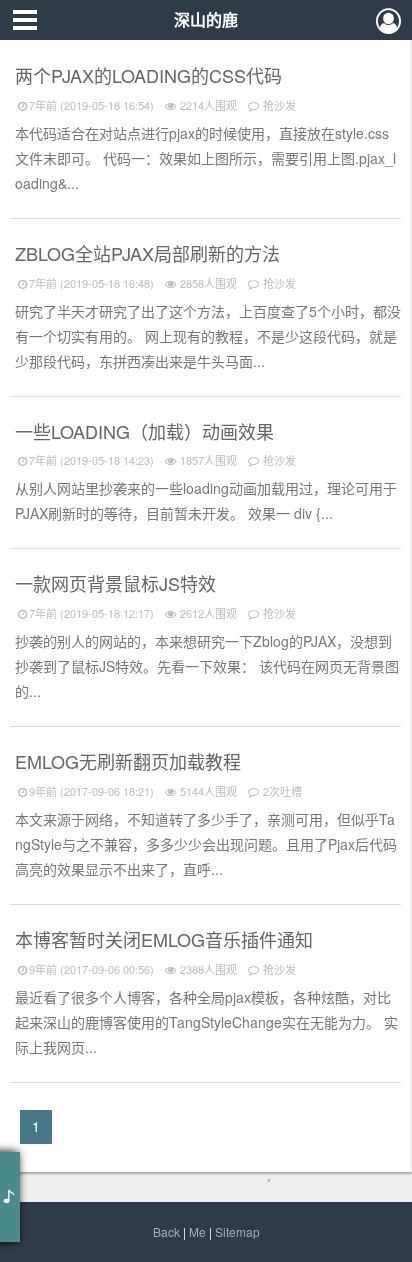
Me (197, 1231)
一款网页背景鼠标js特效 (118, 583)
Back (166, 1231)
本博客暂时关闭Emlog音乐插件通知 (166, 939)
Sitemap (237, 1231)
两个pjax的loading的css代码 (151, 75)
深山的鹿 (206, 19)
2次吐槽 (281, 791)
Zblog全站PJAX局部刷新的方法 (150, 253)
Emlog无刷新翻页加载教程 (130, 761)
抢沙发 (278, 105)
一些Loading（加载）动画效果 (147, 431)
